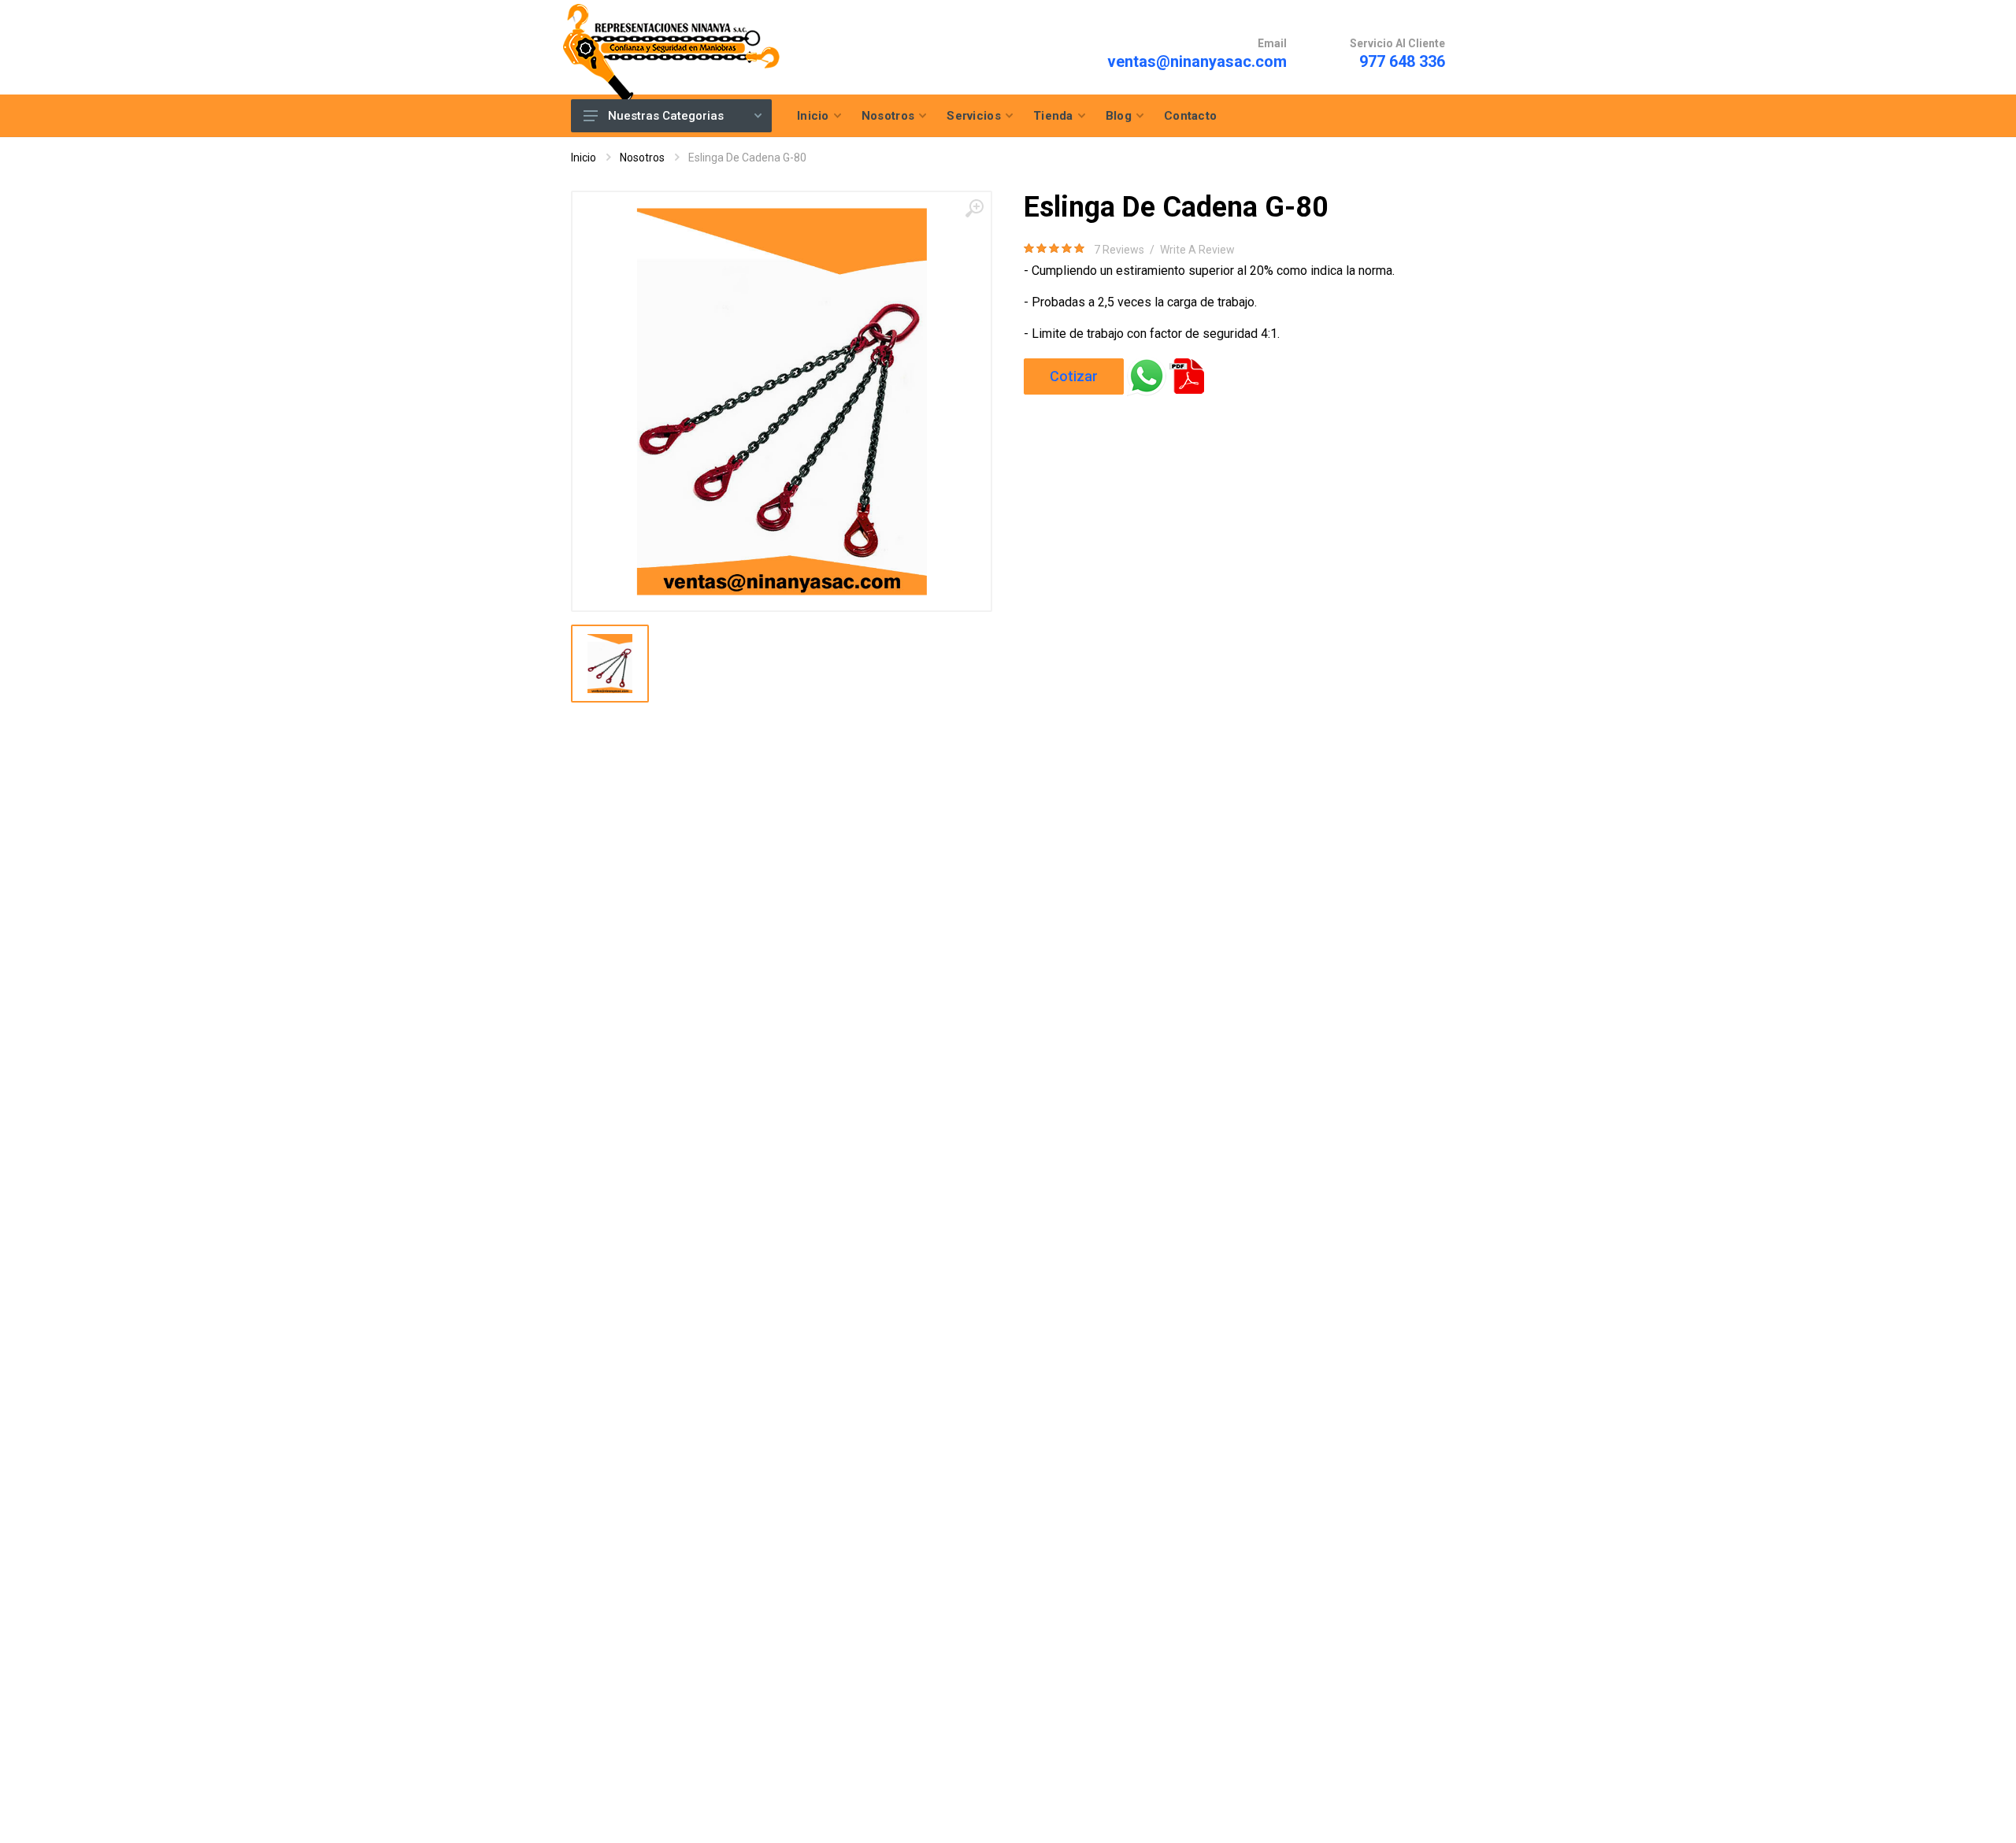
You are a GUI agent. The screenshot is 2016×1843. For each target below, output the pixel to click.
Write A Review (1197, 250)
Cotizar (1074, 376)
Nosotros (642, 158)
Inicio (584, 158)
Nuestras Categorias (666, 116)
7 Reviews (1119, 250)
